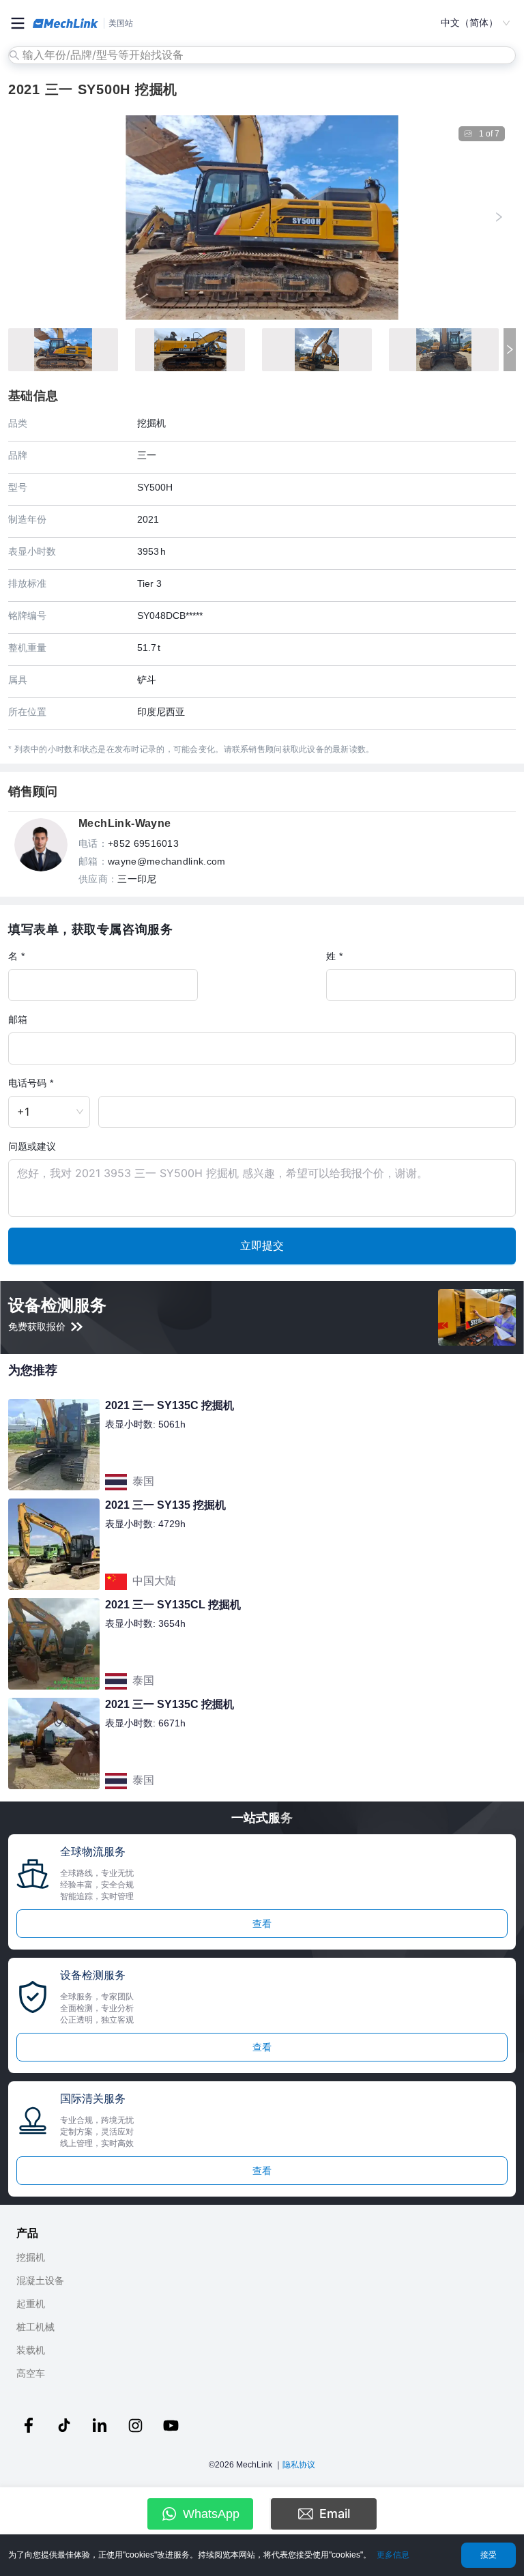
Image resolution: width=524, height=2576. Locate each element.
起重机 (31, 2304)
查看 (262, 1924)
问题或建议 (32, 1146)
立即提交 (262, 1245)
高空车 (31, 2373)
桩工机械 (35, 2327)
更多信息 (393, 2555)
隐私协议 (299, 2465)
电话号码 (27, 1083)
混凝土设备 (40, 2281)
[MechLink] (65, 23)
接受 (489, 2555)
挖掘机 (31, 2257)
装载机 (31, 2350)
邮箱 (18, 1019)
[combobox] (263, 55)
